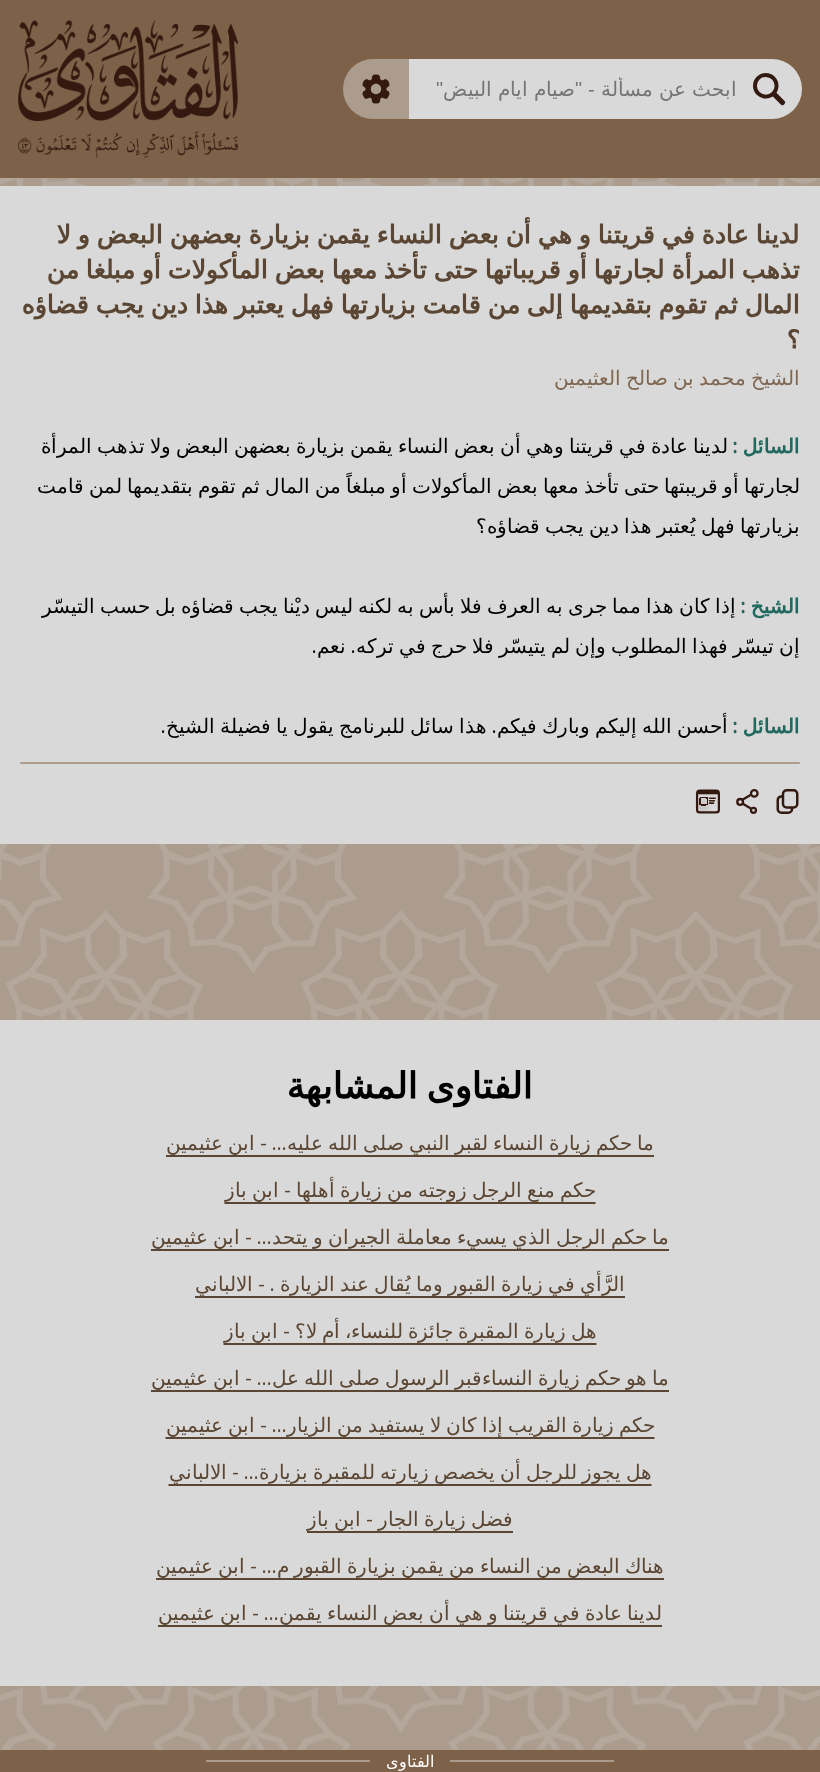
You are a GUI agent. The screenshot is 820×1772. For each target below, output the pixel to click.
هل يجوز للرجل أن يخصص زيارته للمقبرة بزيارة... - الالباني (410, 1471)
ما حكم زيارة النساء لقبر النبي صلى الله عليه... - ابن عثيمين (410, 1142)
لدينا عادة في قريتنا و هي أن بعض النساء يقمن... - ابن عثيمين (410, 1612)
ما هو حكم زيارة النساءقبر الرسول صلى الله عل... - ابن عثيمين (410, 1377)
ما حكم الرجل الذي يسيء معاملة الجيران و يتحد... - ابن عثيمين (410, 1236)
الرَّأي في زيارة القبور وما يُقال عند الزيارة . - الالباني (410, 1283)
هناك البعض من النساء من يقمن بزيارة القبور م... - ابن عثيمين (410, 1565)
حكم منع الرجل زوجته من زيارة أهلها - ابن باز (410, 1189)
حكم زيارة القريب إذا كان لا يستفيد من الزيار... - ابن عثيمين (410, 1424)
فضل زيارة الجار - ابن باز (410, 1518)
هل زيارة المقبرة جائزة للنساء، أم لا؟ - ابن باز (410, 1330)
